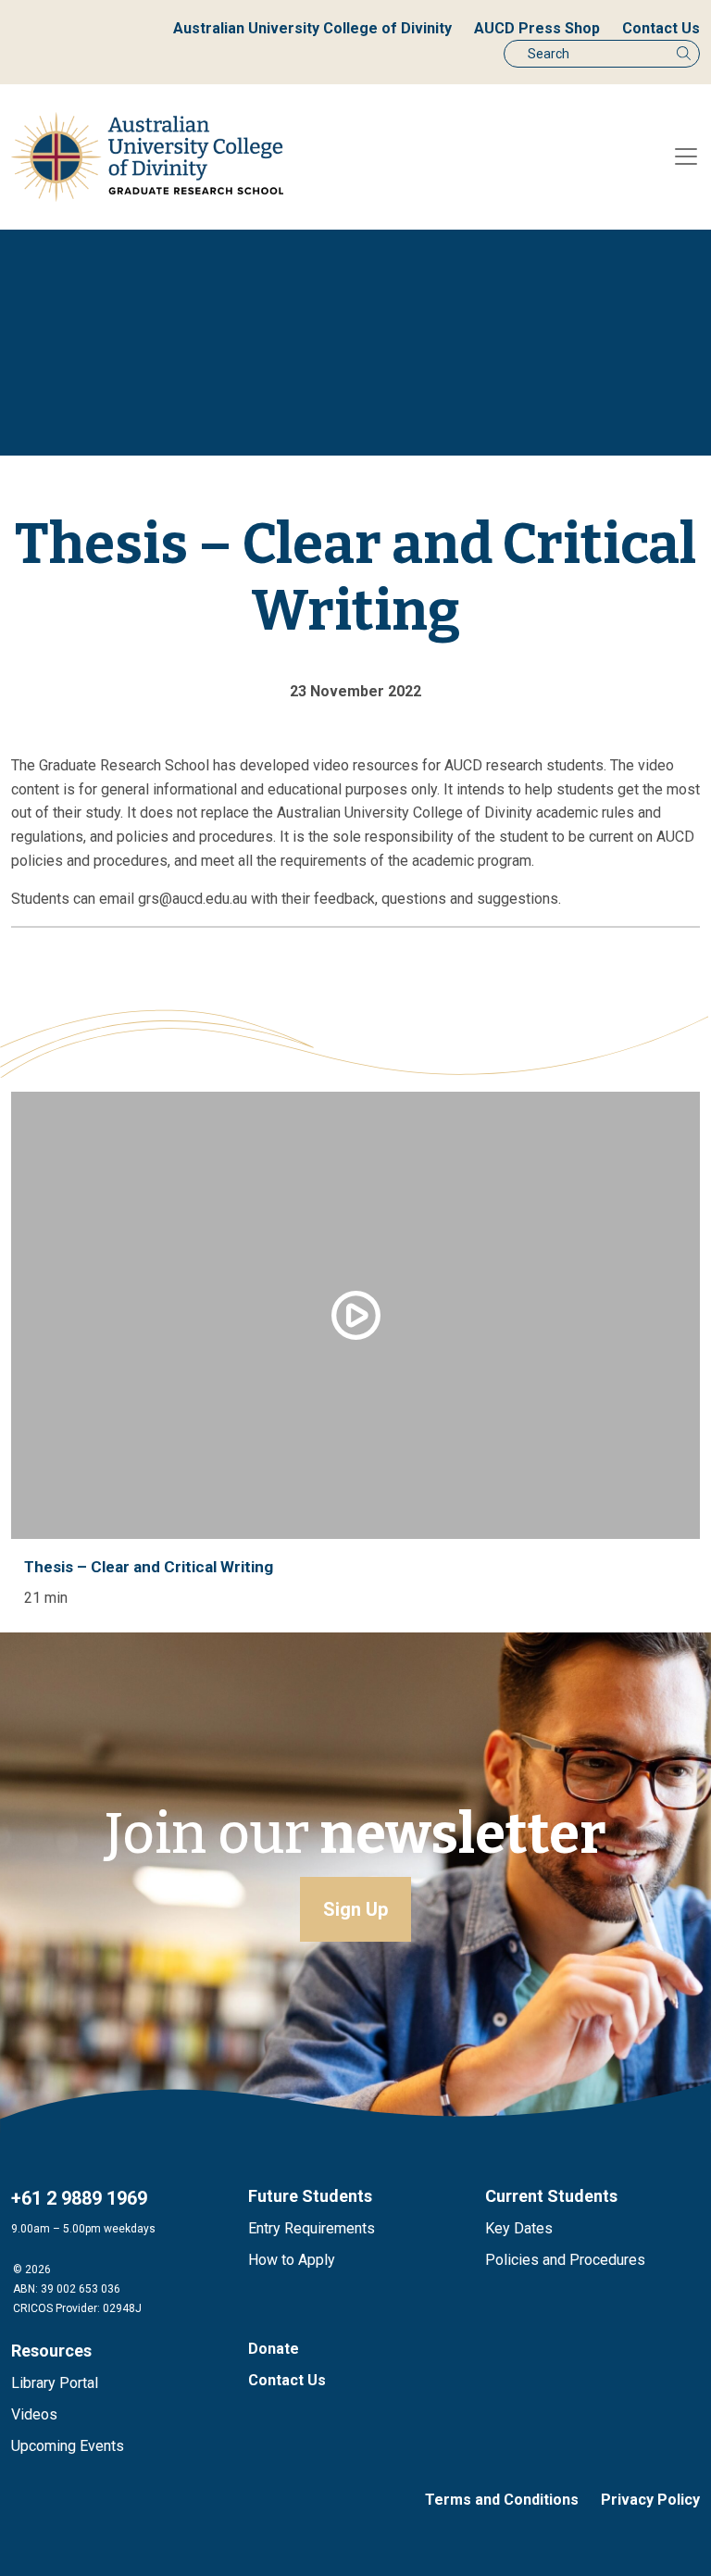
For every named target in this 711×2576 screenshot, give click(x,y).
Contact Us (661, 28)
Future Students (310, 2196)
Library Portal (55, 2383)
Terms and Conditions (502, 2500)
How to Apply (292, 2260)
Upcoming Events (68, 2446)
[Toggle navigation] (686, 156)
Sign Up (355, 1909)
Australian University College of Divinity (312, 28)
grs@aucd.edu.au (194, 899)
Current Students (551, 2196)
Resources (51, 2351)
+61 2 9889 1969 (79, 2198)
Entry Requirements (312, 2228)
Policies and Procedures (565, 2260)
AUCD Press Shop (537, 28)
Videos (34, 2414)
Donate (274, 2349)
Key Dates (519, 2228)
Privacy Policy (650, 2500)
